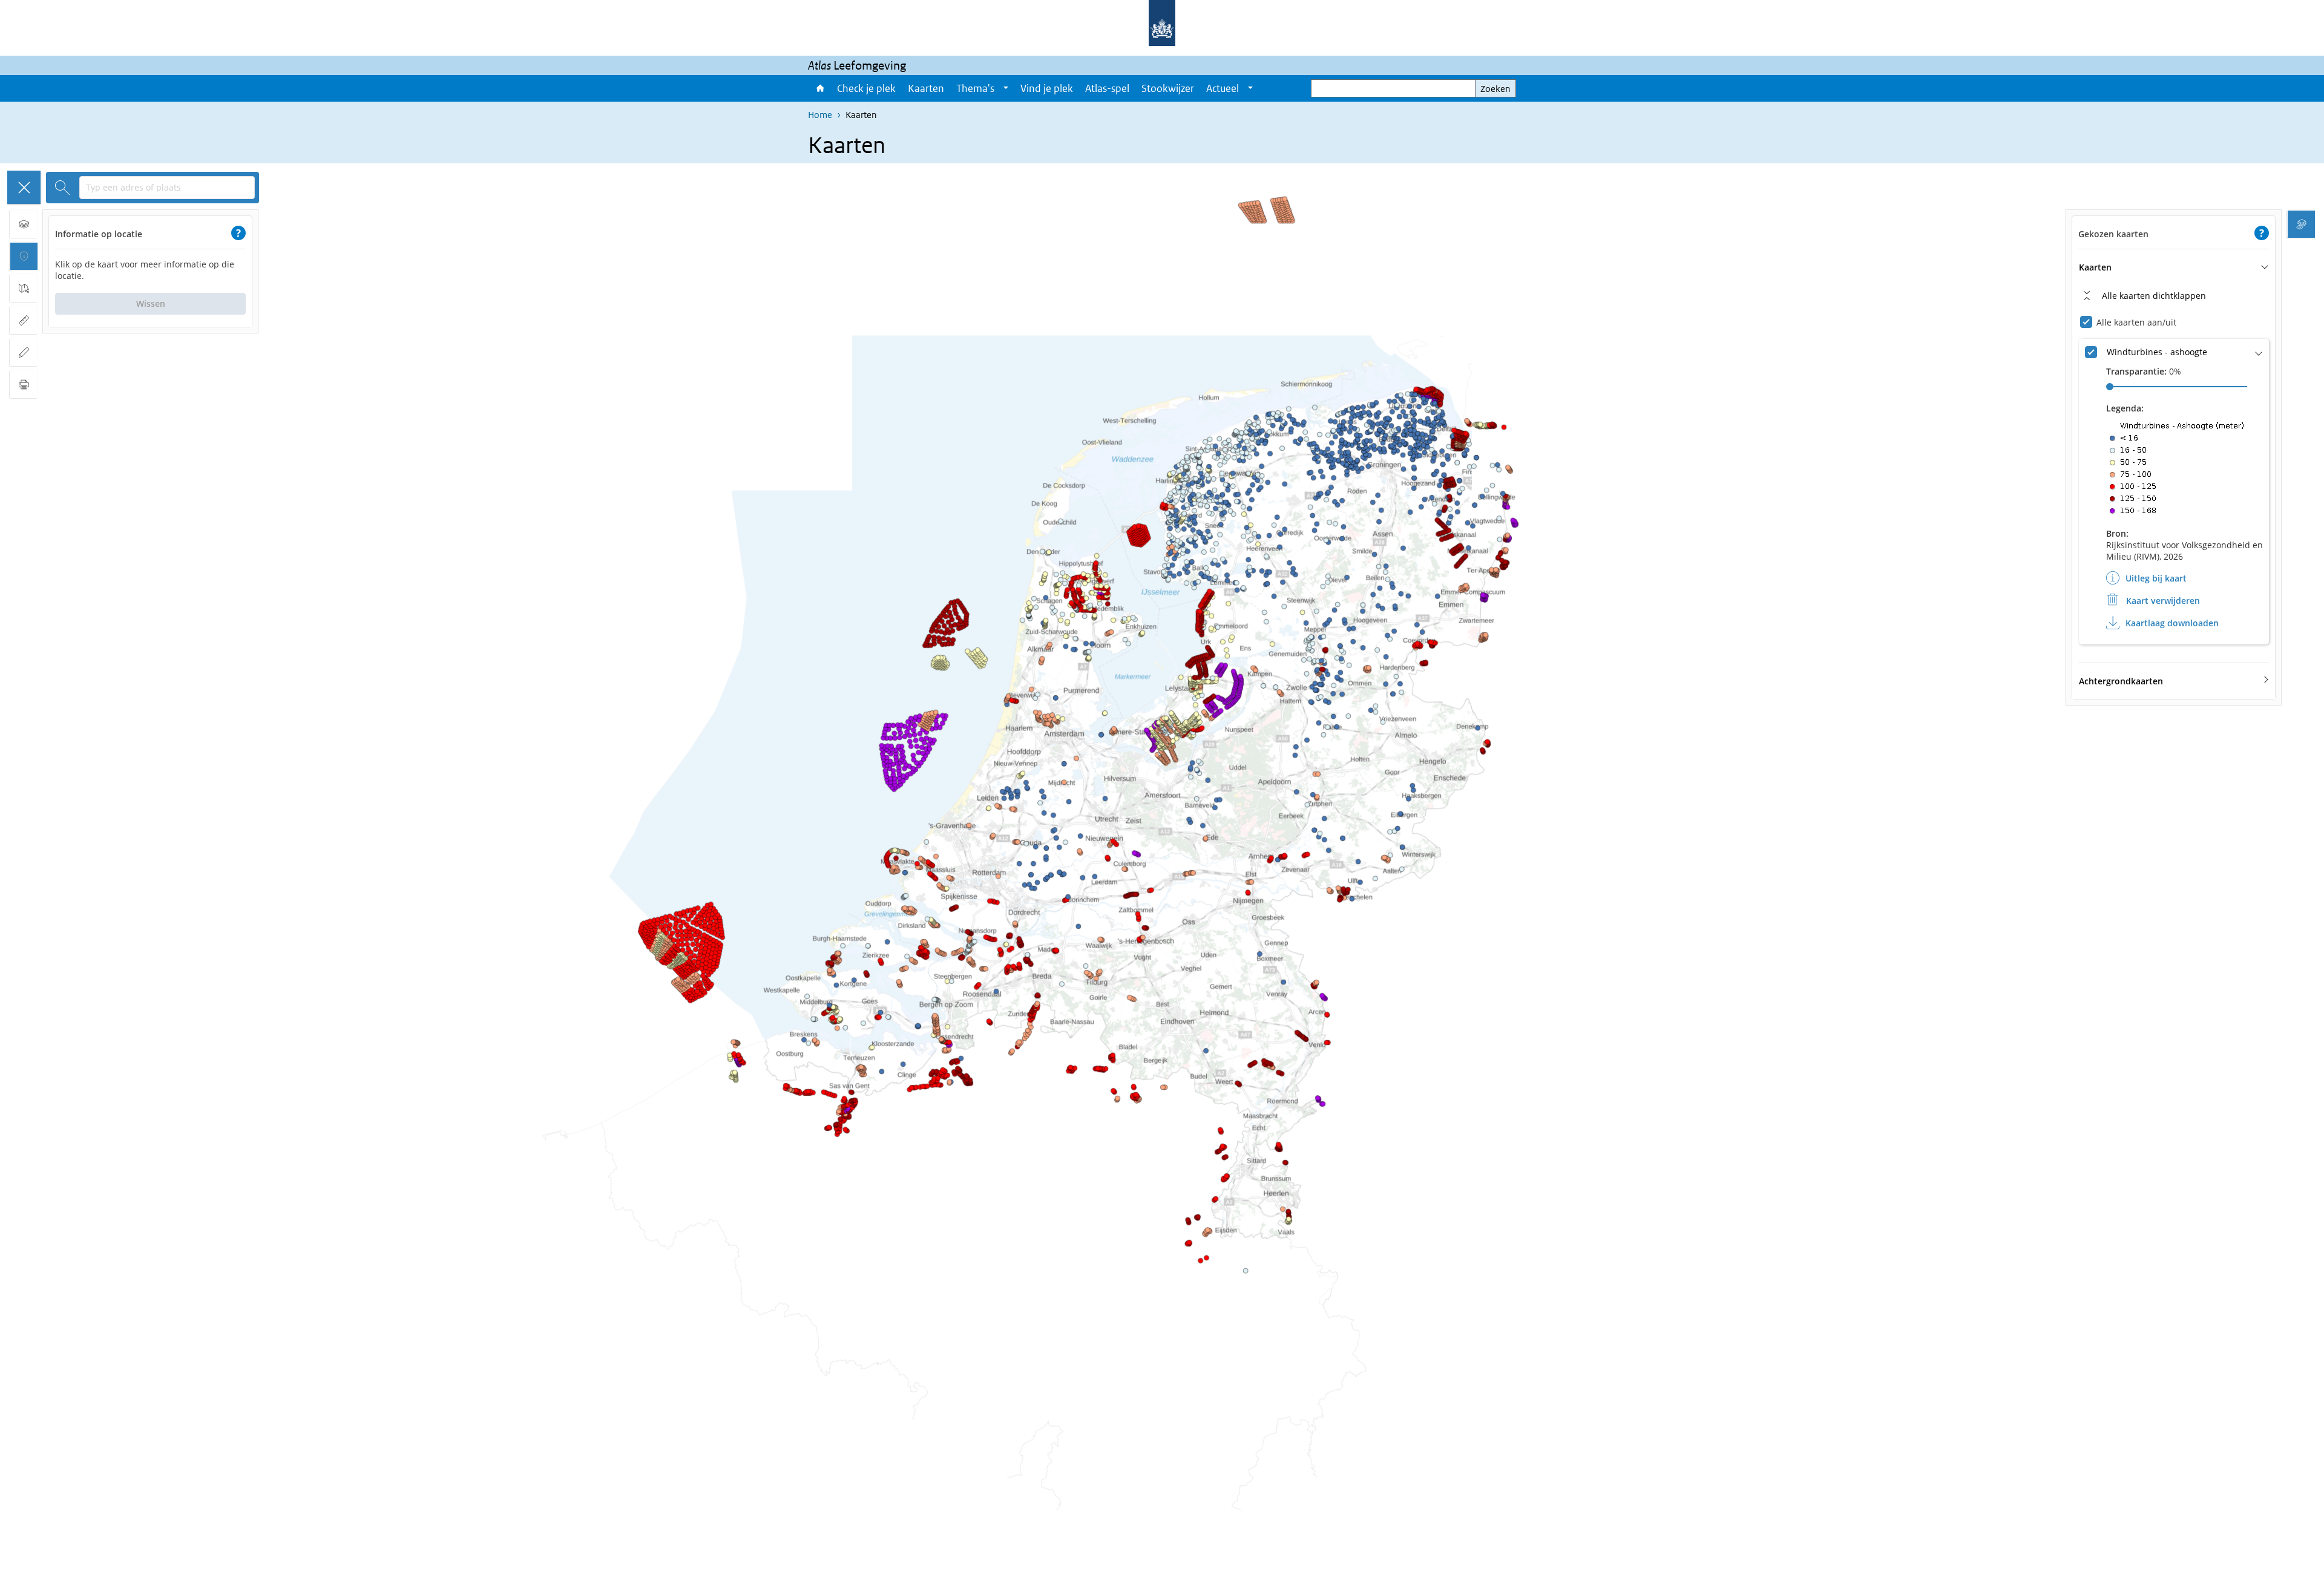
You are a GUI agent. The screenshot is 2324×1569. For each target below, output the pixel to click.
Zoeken (1495, 89)
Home (819, 88)
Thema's (975, 88)
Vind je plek (1047, 88)
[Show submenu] (1006, 88)
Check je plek (866, 88)
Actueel (1223, 88)
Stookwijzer (1168, 88)
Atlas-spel (1107, 88)
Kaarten (926, 88)
